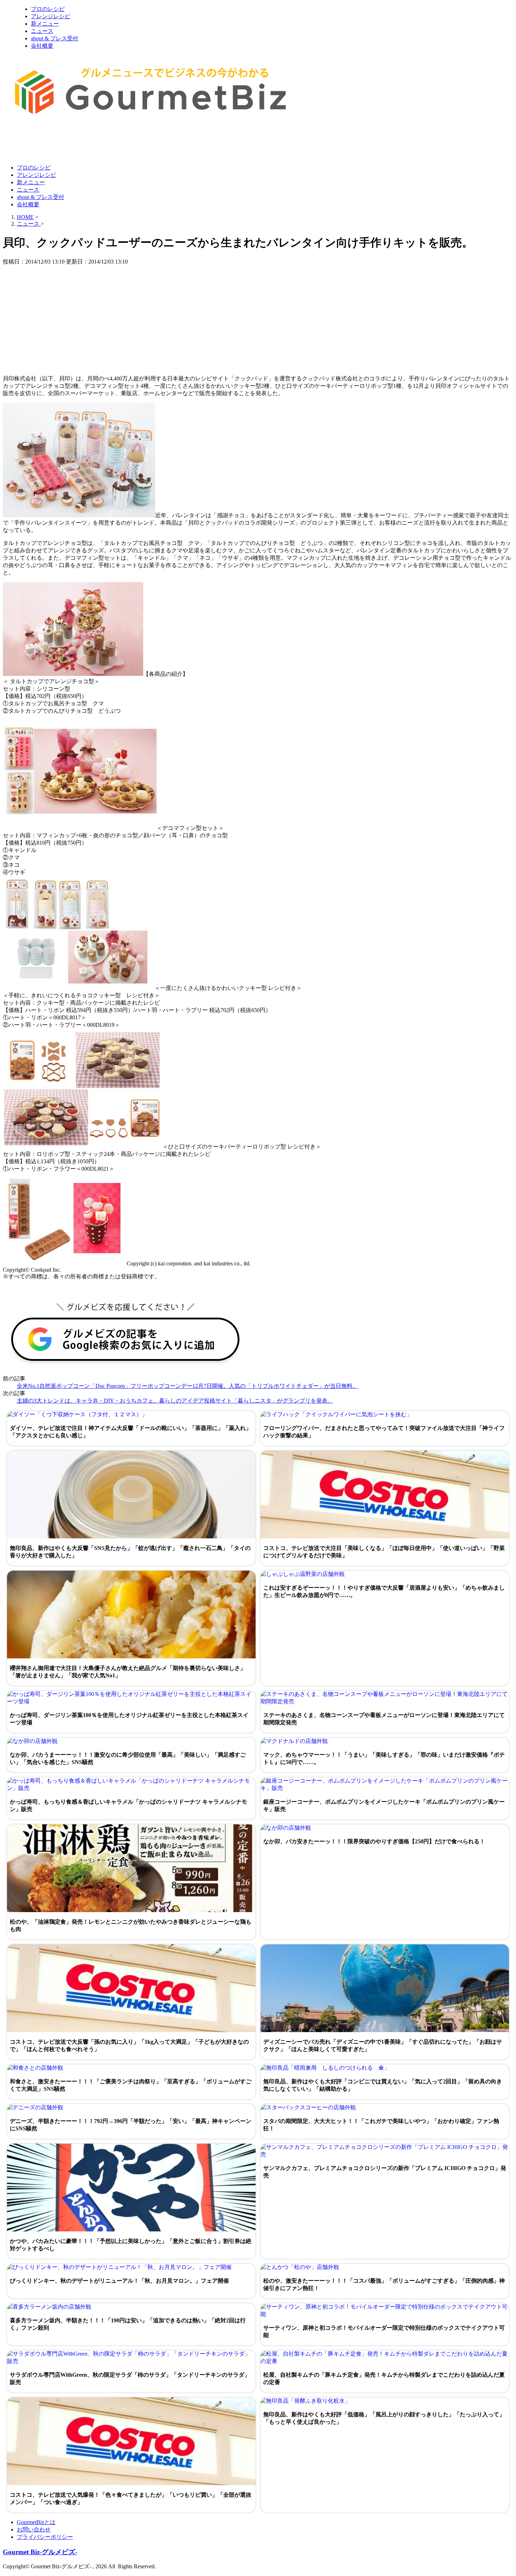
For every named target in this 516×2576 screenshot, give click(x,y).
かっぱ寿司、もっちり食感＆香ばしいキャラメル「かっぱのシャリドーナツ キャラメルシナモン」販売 (128, 1805)
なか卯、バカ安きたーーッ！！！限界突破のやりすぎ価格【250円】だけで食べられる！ (374, 1841)
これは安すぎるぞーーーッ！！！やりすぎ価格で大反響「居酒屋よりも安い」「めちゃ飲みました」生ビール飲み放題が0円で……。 (384, 1591)
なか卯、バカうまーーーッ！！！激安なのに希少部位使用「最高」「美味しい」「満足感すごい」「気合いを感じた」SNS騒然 (128, 1758)
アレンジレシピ (51, 16)
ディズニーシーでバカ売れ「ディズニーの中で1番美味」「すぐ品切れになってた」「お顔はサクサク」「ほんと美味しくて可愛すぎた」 (383, 2045)
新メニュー (45, 24)
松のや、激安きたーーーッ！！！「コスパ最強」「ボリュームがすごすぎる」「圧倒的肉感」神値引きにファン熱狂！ (384, 2284)
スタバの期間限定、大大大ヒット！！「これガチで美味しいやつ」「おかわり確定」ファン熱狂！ (381, 2125)
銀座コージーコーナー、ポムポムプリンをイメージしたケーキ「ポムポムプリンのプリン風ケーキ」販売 (384, 1805)
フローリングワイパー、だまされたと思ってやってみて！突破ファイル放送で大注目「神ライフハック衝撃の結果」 (384, 1432)
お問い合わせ (34, 2530)
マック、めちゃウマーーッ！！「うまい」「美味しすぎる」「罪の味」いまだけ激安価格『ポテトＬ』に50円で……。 (384, 1758)
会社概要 (42, 46)
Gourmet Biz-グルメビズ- (40, 2552)
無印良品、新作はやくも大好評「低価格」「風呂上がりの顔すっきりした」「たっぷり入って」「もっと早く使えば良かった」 (384, 2418)
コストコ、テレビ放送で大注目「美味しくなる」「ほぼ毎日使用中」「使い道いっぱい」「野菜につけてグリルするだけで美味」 (384, 1552)
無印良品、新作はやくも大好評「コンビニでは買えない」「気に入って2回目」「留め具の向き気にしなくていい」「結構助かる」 (383, 2085)
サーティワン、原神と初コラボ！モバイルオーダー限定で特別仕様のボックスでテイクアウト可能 (384, 2331)
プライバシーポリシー (45, 2537)
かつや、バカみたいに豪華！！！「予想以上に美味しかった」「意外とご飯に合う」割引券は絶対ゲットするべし (131, 2245)
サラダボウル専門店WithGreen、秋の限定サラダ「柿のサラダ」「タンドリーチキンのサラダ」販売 (130, 2378)
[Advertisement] (131, 141)
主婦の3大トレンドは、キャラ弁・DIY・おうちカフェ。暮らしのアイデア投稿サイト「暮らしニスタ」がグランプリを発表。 (175, 1401)
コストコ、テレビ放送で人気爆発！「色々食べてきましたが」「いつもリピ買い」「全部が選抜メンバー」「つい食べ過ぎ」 (131, 2498)
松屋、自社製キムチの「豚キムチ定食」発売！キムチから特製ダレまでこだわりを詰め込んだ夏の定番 (384, 2378)
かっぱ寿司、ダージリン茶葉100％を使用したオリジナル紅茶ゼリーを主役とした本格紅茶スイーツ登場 (129, 1719)
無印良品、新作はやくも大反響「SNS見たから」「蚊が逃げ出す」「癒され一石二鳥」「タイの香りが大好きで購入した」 (130, 1552)
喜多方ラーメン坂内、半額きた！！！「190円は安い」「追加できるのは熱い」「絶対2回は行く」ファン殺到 (128, 2324)
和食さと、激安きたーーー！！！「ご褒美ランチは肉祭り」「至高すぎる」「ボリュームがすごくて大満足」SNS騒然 (131, 2085)
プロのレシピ (48, 9)
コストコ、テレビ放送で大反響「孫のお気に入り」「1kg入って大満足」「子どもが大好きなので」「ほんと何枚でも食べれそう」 (129, 2045)
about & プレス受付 (55, 38)
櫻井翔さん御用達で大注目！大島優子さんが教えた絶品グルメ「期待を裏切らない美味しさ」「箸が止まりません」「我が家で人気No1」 (128, 1672)
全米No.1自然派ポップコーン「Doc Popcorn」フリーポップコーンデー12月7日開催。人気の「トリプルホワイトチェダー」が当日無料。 (187, 1386)
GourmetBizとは (36, 2522)
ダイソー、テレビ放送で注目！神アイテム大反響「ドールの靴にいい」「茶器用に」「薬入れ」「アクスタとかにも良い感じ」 (131, 1432)
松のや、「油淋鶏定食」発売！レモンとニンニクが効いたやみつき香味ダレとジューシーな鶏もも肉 (131, 1925)
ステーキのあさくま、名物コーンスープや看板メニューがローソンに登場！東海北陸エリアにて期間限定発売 (384, 1719)
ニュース (42, 31)
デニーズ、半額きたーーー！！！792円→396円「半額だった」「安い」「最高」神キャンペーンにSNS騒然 (131, 2125)
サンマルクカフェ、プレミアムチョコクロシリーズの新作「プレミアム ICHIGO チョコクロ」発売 (385, 2172)
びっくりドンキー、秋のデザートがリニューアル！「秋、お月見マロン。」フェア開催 (119, 2281)
